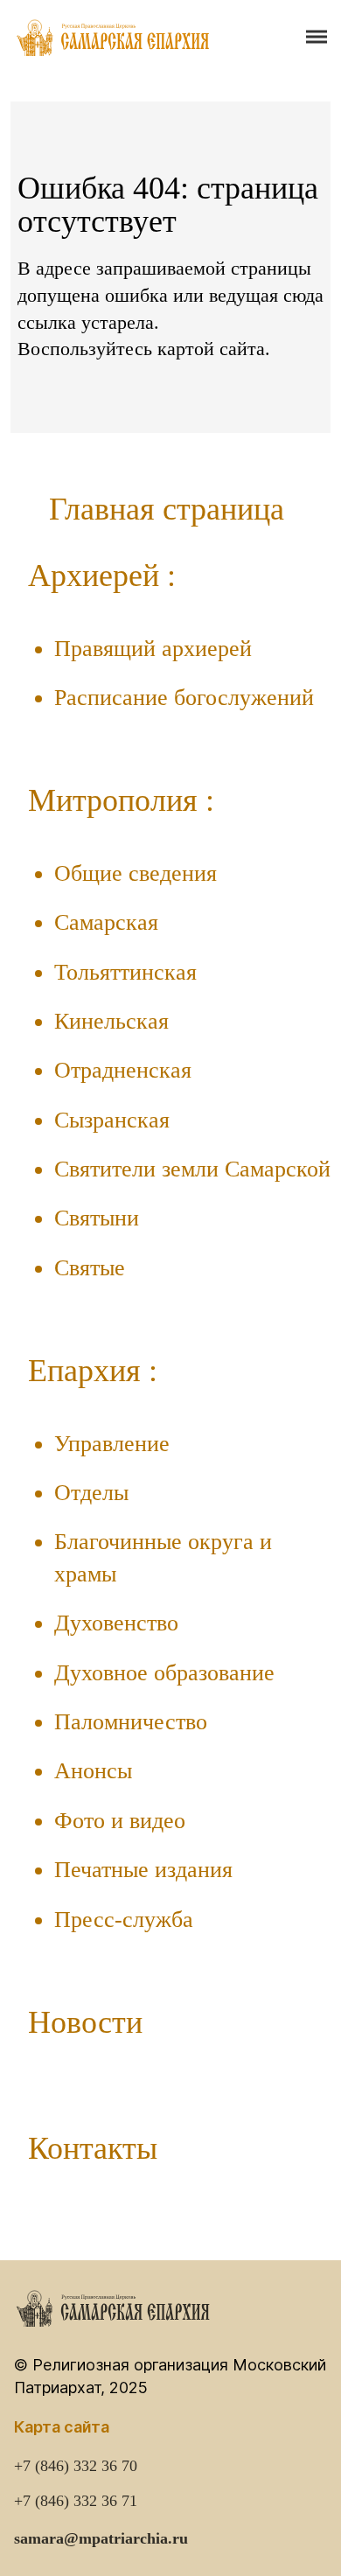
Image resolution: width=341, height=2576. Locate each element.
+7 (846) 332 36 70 (76, 2466)
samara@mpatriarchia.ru (101, 2538)
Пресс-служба (124, 1920)
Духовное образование (164, 1673)
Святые (90, 1268)
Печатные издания (143, 1870)
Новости (85, 2022)
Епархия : (93, 1371)
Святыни (97, 1218)
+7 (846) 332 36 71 (76, 2501)
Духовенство (116, 1623)
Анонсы (93, 1771)
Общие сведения (136, 873)
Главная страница (167, 509)
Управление (112, 1444)
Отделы (91, 1493)
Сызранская (112, 1120)
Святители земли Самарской (192, 1169)
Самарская (106, 922)
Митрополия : (121, 800)
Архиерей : (102, 576)
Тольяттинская (125, 972)
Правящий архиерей (153, 649)
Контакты (93, 2148)
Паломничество (131, 1722)
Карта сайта (62, 2427)
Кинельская (111, 1021)
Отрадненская (123, 1070)
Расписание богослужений (184, 698)
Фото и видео (120, 1821)
